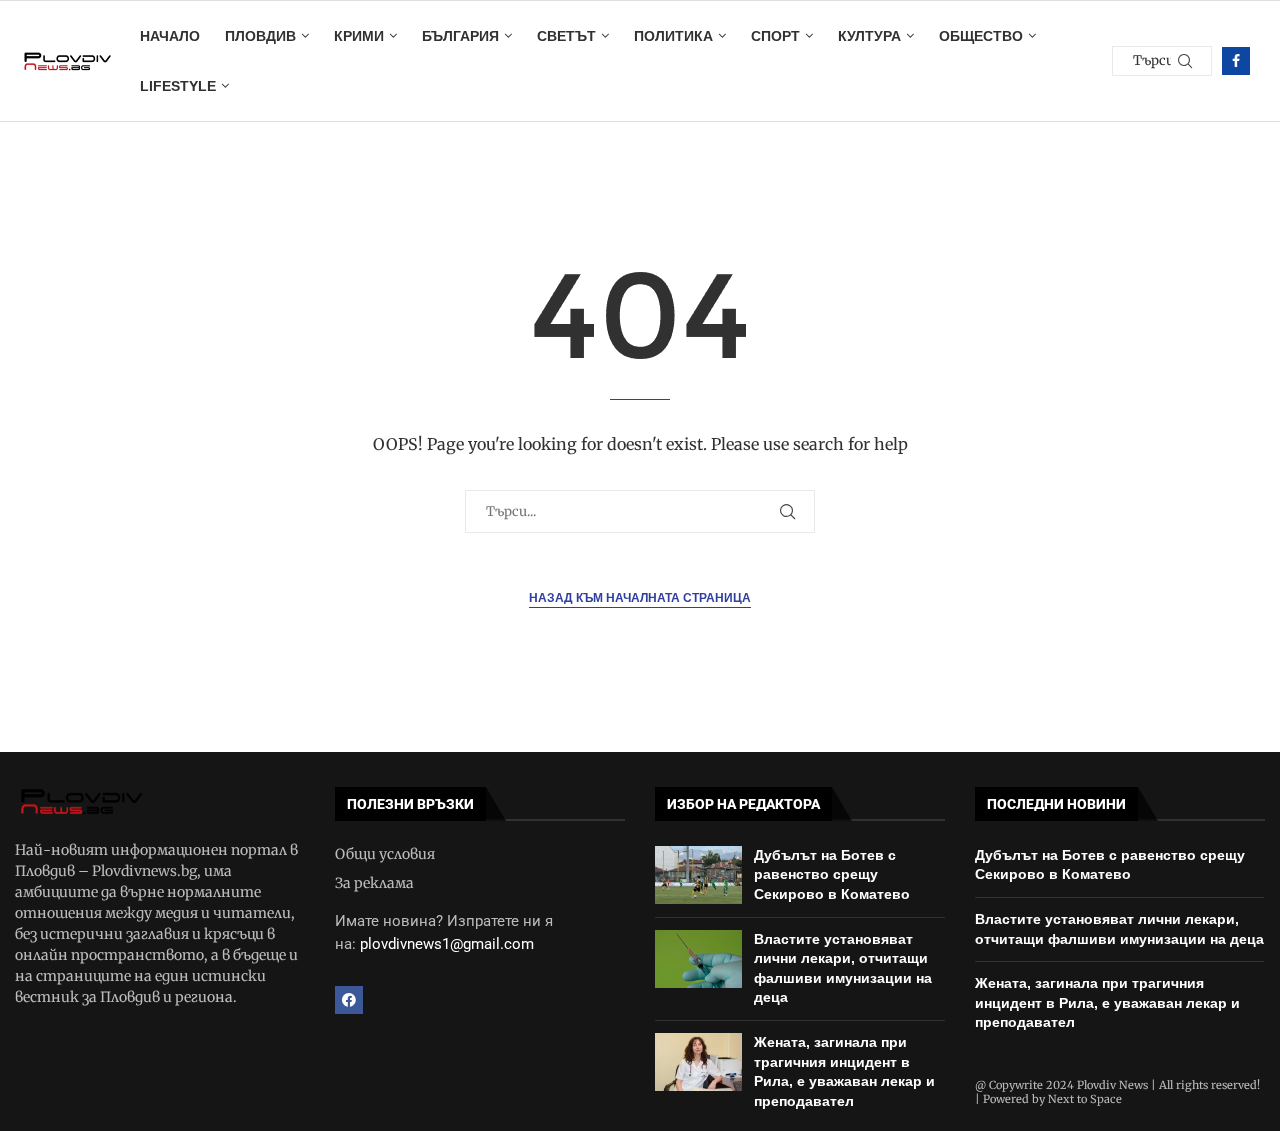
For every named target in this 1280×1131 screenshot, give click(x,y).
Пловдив (260, 36)
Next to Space (1085, 1099)
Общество (981, 36)
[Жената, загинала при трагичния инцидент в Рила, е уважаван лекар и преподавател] (698, 1062)
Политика (673, 36)
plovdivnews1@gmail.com (447, 944)
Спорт (775, 36)
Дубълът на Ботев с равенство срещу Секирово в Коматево (832, 874)
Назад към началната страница (640, 598)
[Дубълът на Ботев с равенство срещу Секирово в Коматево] (698, 875)
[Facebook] (1236, 61)
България (460, 36)
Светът (566, 36)
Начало (170, 36)
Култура (869, 36)
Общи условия (385, 854)
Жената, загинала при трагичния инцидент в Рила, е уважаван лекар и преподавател (1107, 1002)
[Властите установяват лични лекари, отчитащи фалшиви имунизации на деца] (698, 959)
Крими (359, 36)
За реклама (374, 883)
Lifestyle (178, 86)
